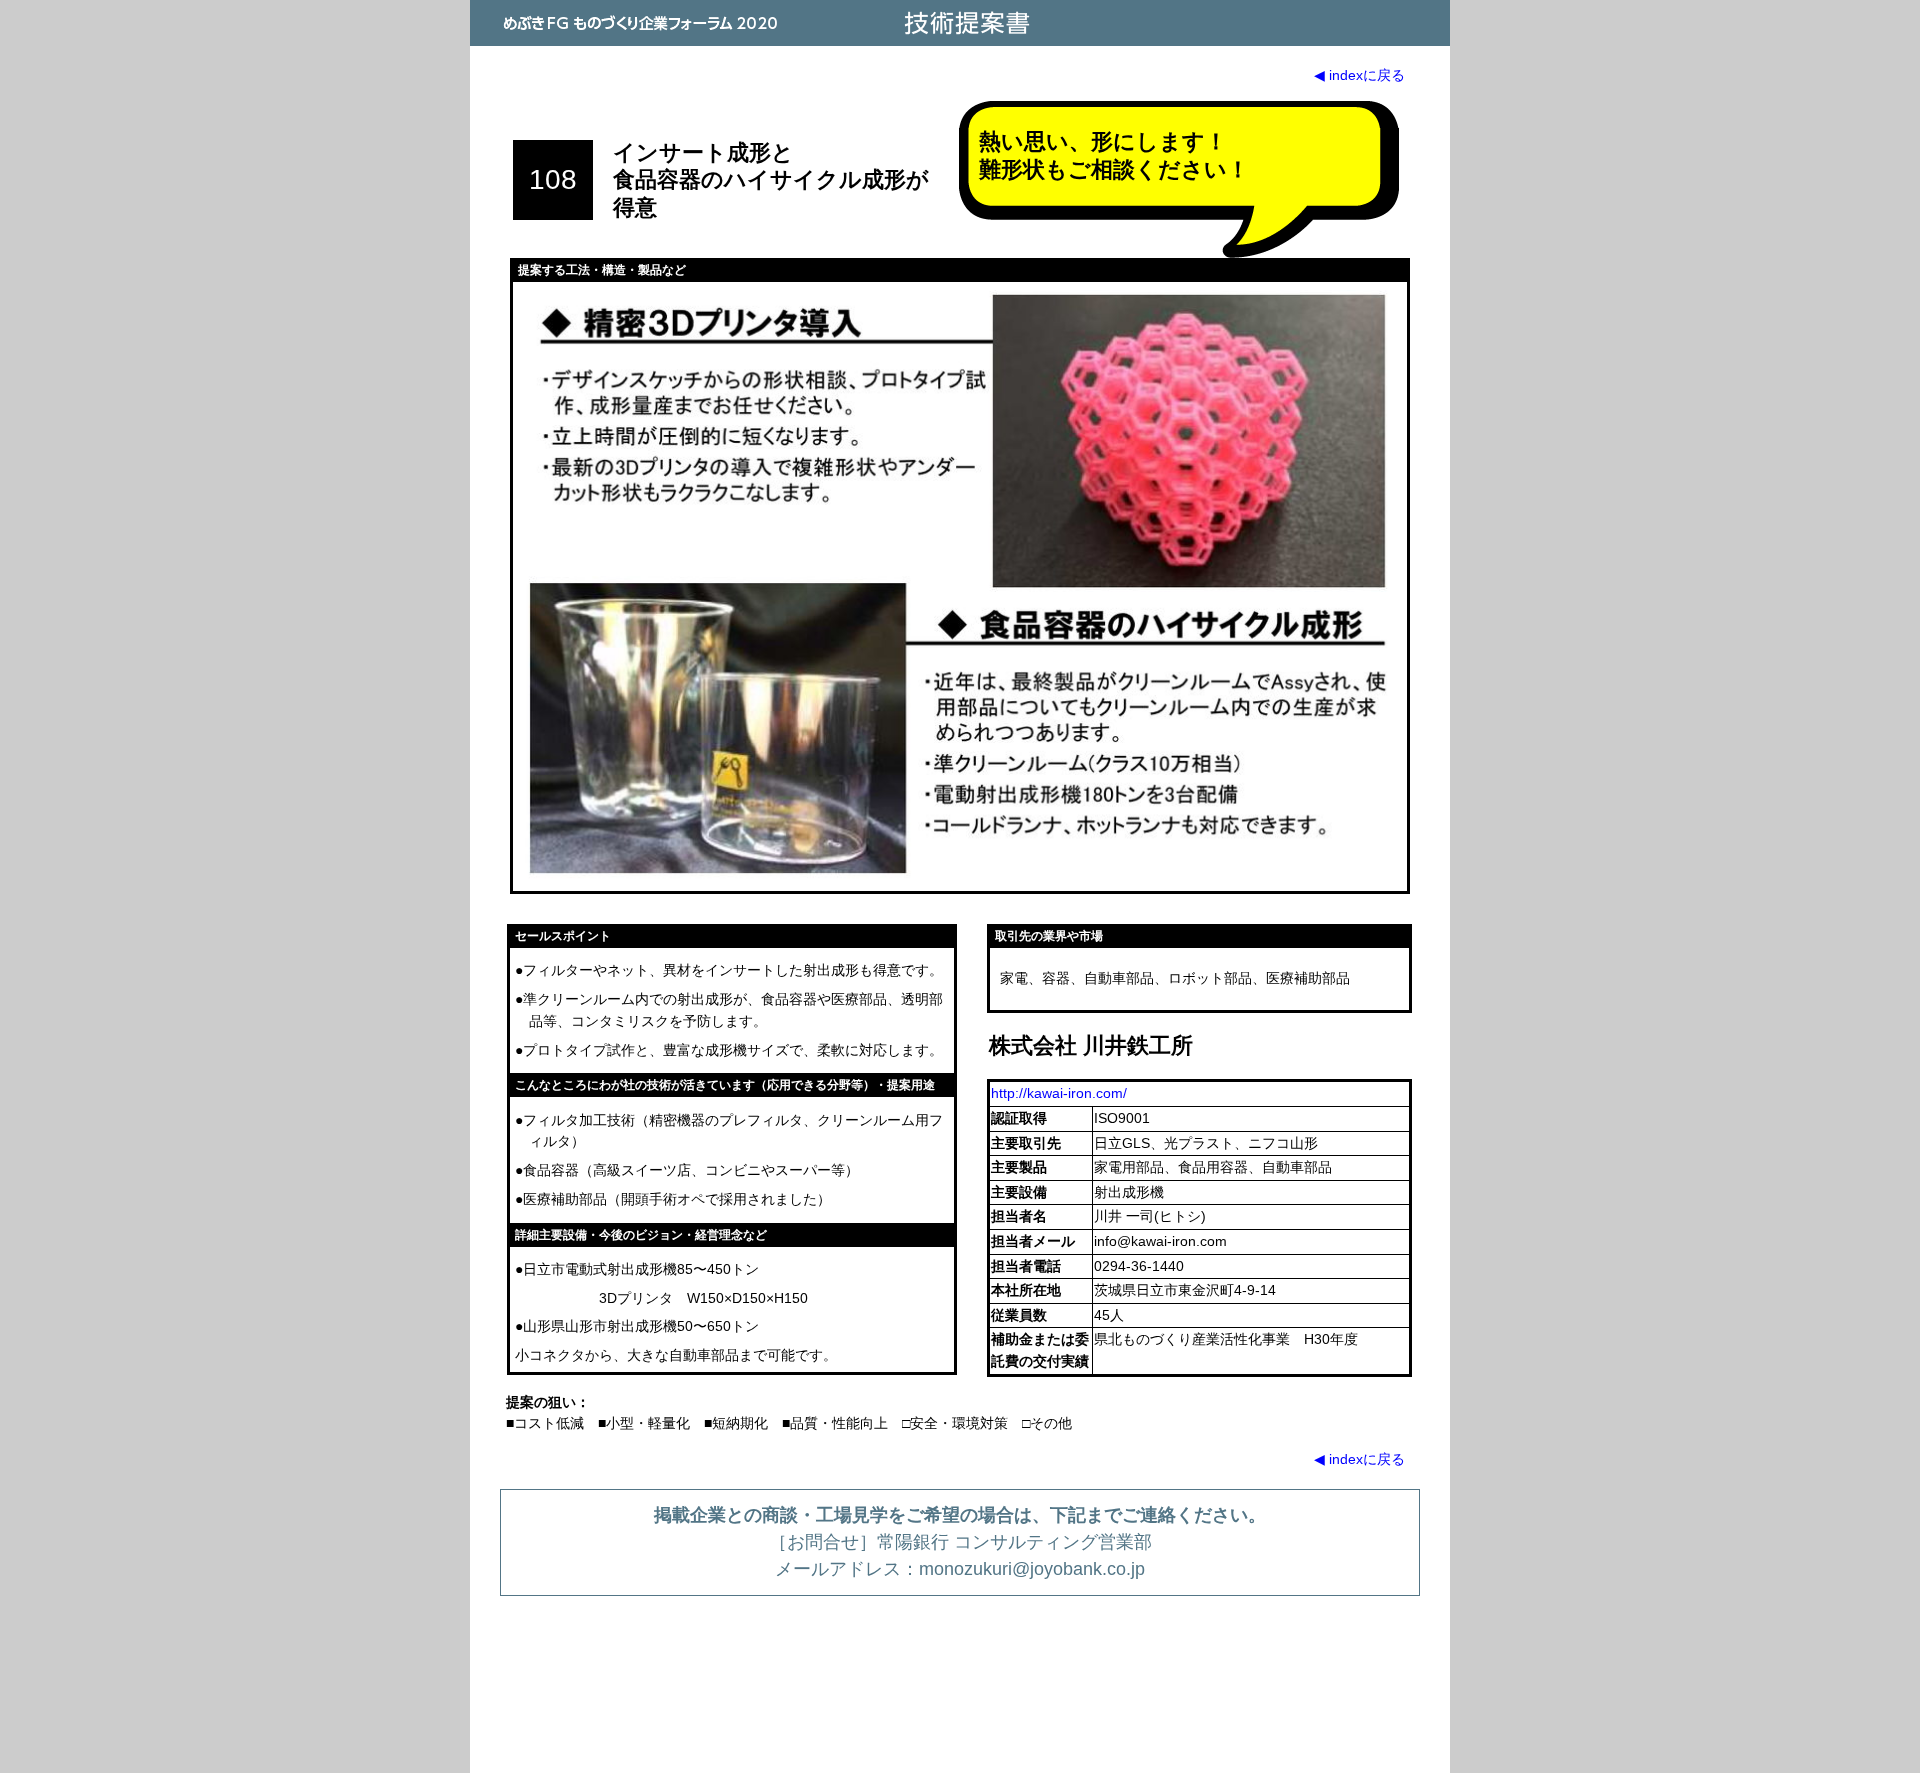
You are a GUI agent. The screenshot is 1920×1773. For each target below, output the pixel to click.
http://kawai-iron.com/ (1059, 1093)
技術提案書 (965, 23)
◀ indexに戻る (1359, 75)
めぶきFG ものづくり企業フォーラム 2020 (640, 23)
